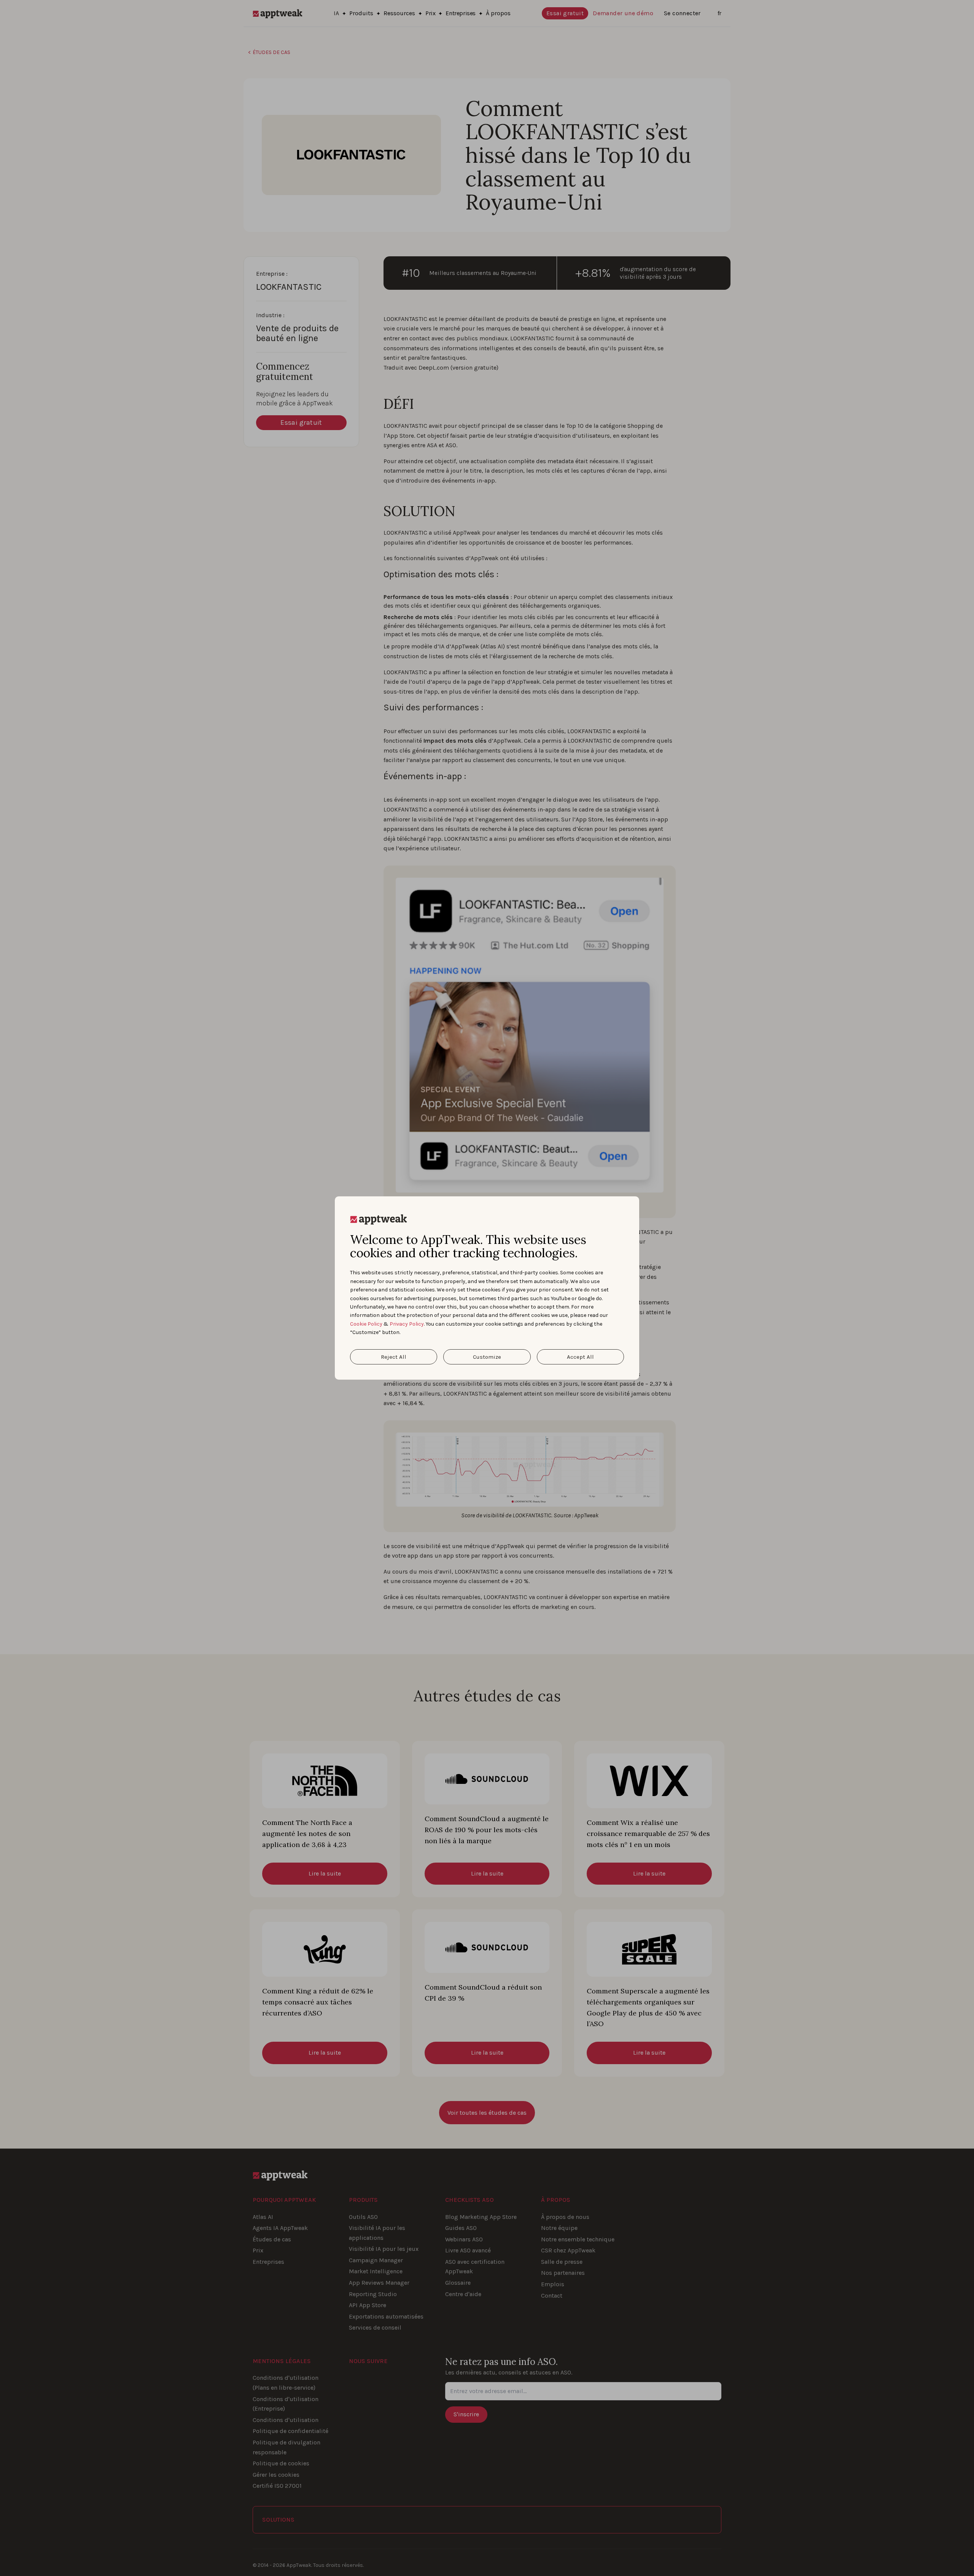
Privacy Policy (407, 1324)
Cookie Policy (366, 1324)
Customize (487, 1357)
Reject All (394, 1357)
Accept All (580, 1357)
